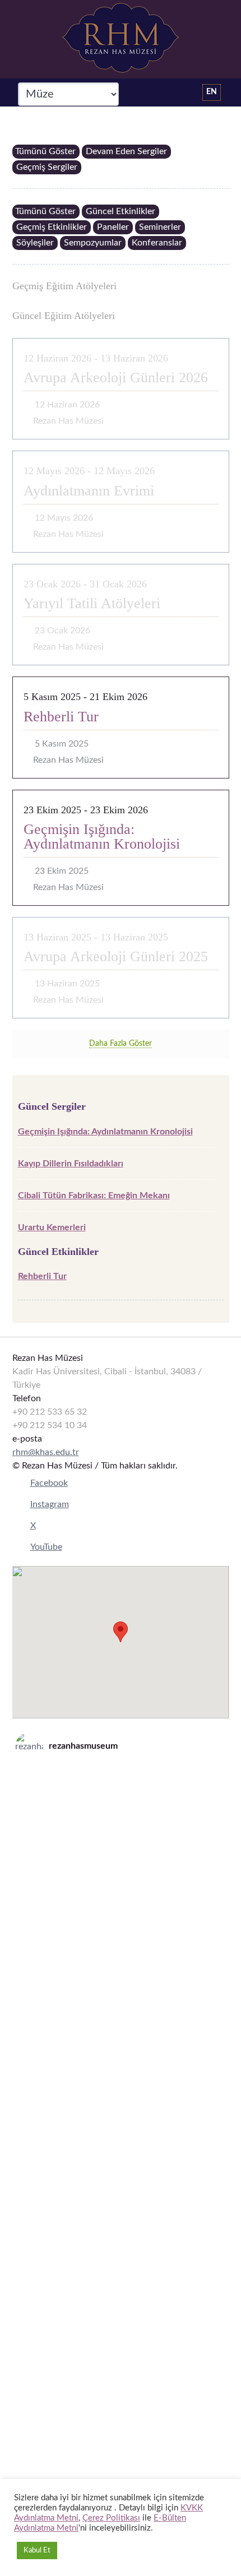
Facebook (49, 1483)
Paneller (113, 227)
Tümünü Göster (45, 151)
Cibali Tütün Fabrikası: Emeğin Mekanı (94, 1196)
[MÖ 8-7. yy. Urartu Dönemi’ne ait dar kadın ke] (121, 1950)
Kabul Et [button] (37, 2550)
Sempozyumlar (93, 243)
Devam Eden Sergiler (126, 151)
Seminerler (160, 227)
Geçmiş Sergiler (47, 167)
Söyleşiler (35, 243)
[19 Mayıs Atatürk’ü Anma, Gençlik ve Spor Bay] (121, 2071)
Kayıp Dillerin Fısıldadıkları (71, 1164)
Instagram (50, 1504)
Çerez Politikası (111, 2518)
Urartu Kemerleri (52, 1227)
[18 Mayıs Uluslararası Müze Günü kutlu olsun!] (121, 2192)
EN (212, 92)
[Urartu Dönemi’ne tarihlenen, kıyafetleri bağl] (121, 2313)
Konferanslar (157, 243)
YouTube (46, 1547)
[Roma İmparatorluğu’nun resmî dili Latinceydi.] (121, 1829)
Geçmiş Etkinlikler (52, 227)
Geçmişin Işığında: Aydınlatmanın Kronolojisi (105, 1132)
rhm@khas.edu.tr (46, 1452)
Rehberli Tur (42, 1276)
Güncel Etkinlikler (121, 211)
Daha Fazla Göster (121, 1044)
